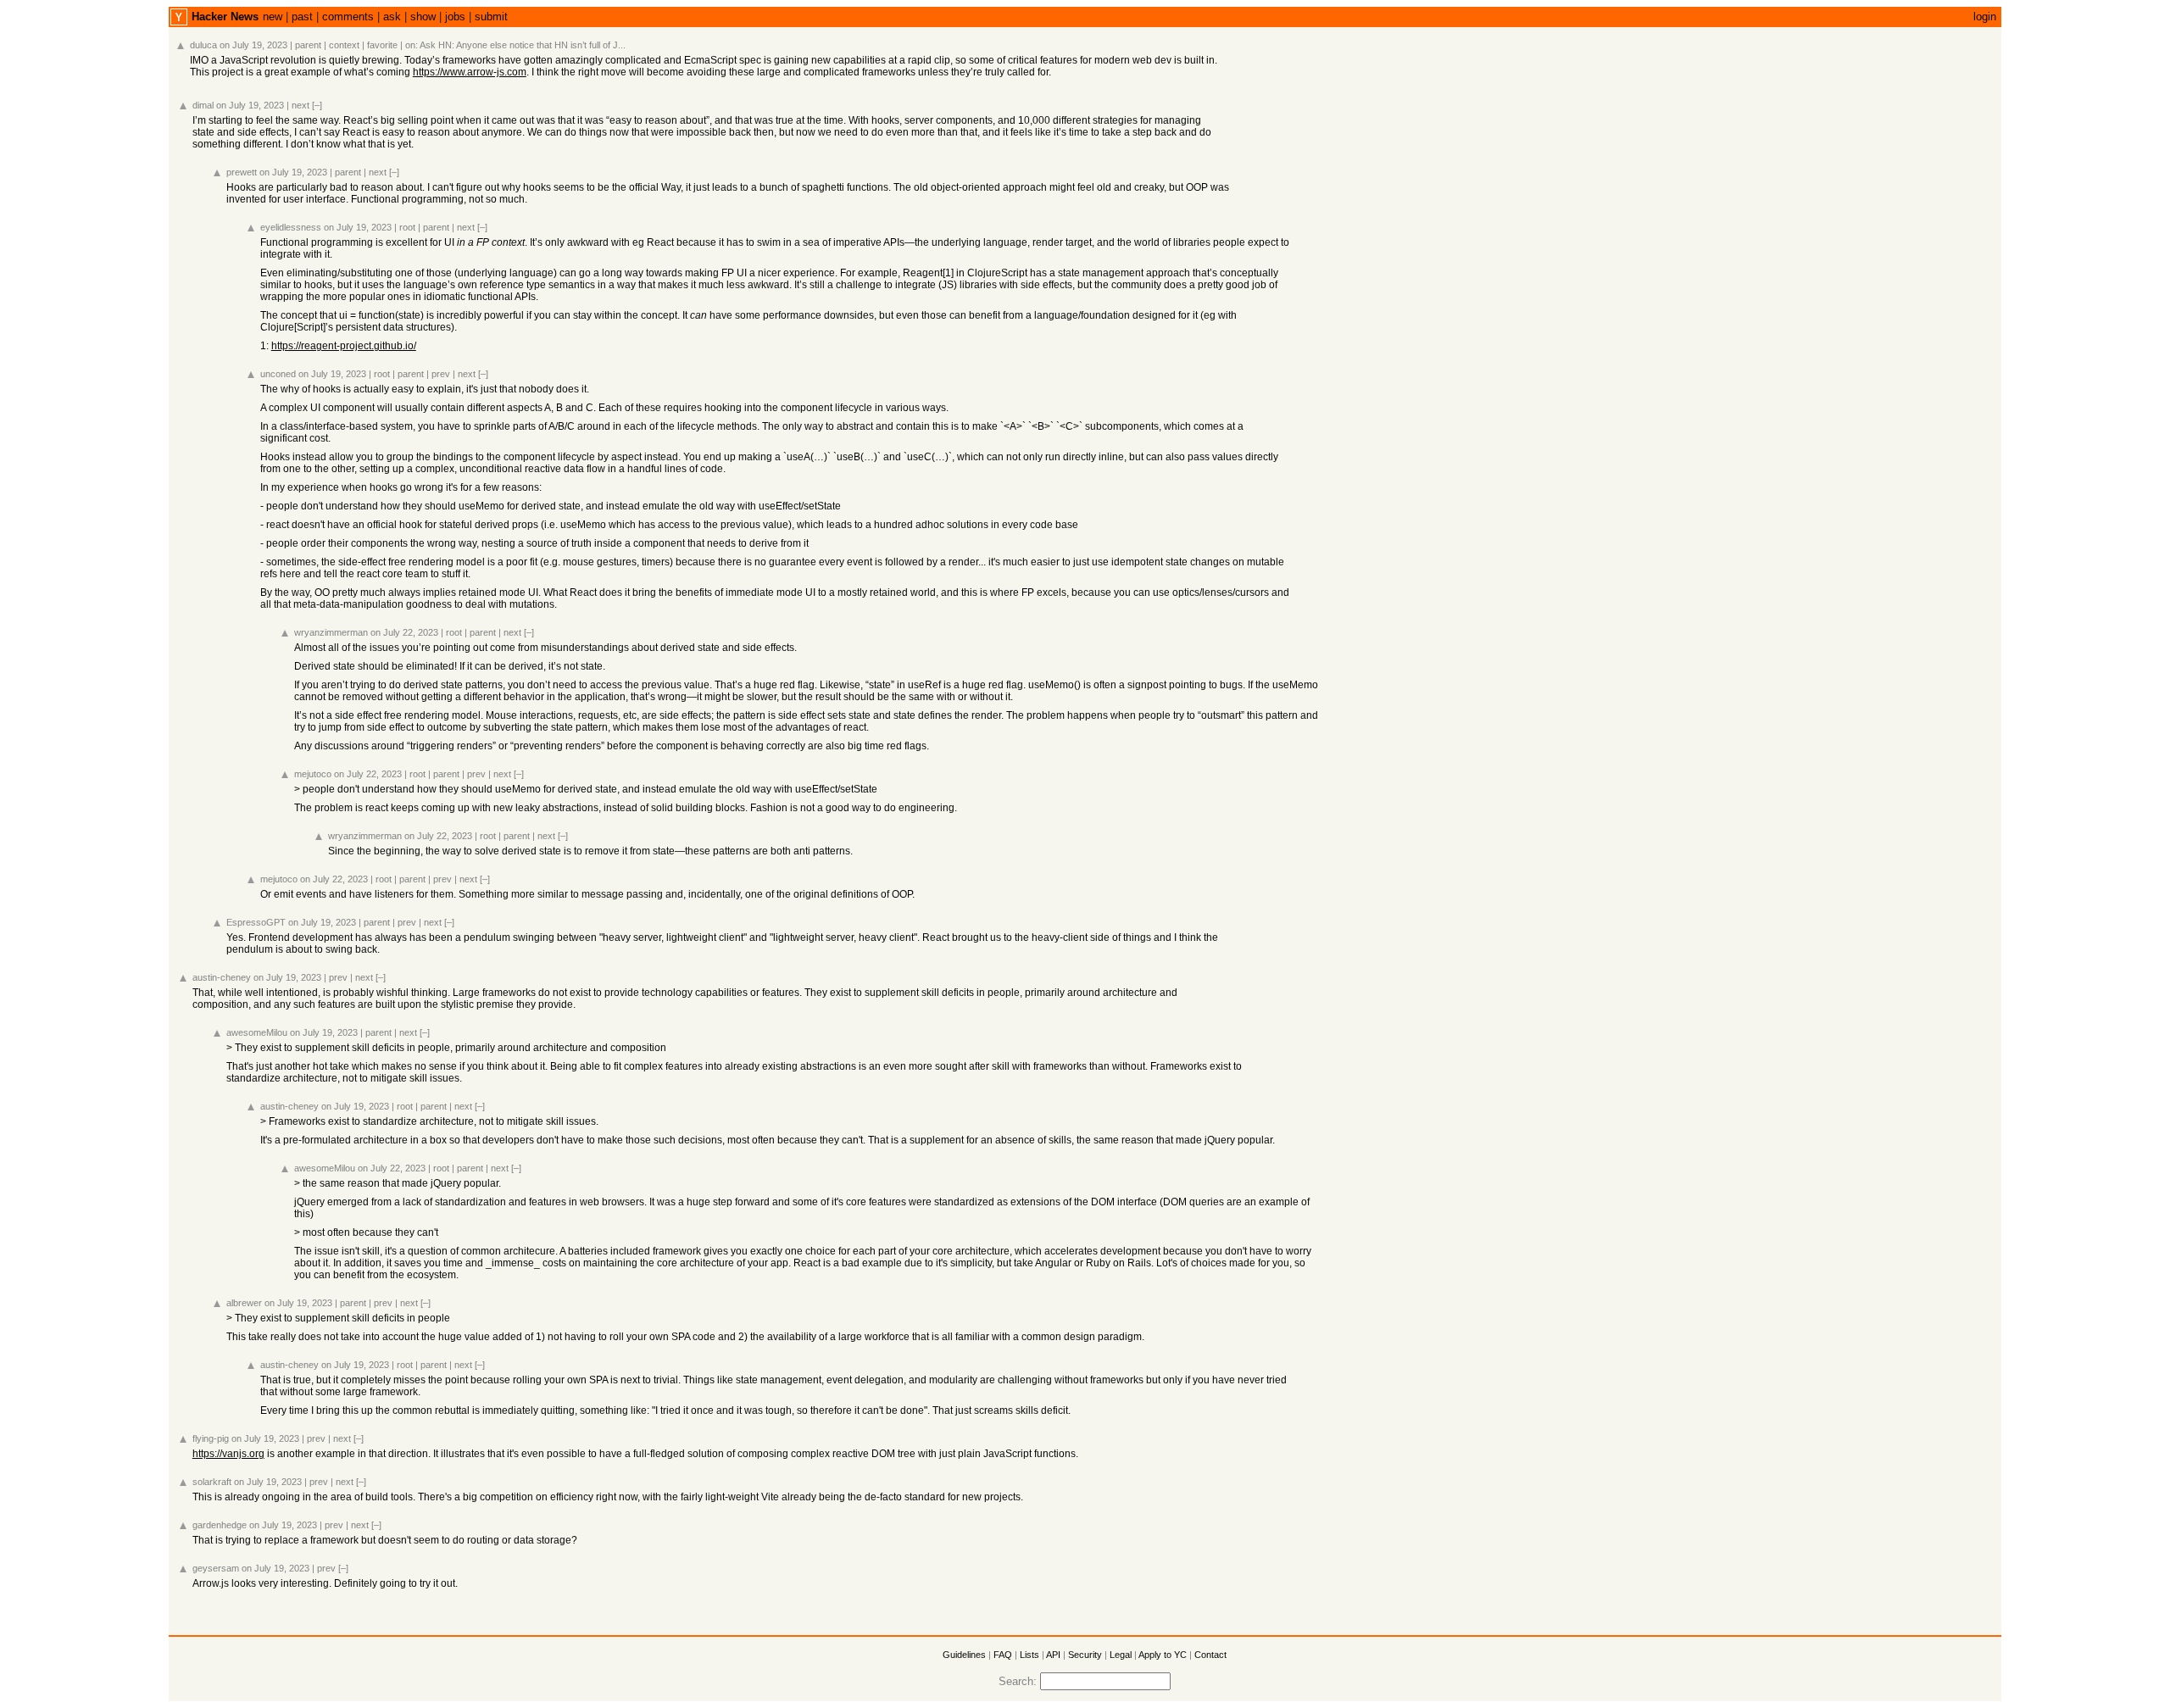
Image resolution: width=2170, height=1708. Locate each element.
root (407, 227)
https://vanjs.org (228, 1454)
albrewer (244, 1303)
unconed (278, 374)
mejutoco (313, 774)
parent (308, 45)
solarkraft (212, 1482)
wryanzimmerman (331, 632)
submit (491, 17)
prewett (242, 172)
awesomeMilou (257, 1032)
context (344, 45)
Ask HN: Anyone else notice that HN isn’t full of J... (523, 45)
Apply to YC (1163, 1655)
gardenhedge (220, 1525)
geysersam (216, 1568)
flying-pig (211, 1438)
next (300, 105)
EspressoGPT (256, 922)
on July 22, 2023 (404, 632)
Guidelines (964, 1655)
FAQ (1003, 1655)
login (1985, 17)
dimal (203, 105)
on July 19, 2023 (253, 45)
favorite (382, 45)
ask (392, 17)
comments (348, 17)
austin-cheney (222, 977)
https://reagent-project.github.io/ (344, 346)
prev (441, 374)
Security (1085, 1655)
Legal (1121, 1655)
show (423, 17)
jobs (455, 17)
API (1053, 1655)
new (273, 17)
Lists (1029, 1655)
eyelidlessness (291, 227)
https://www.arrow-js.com (470, 72)
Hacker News (225, 17)
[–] (317, 105)
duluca (203, 45)
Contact (1210, 1655)
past (302, 17)
